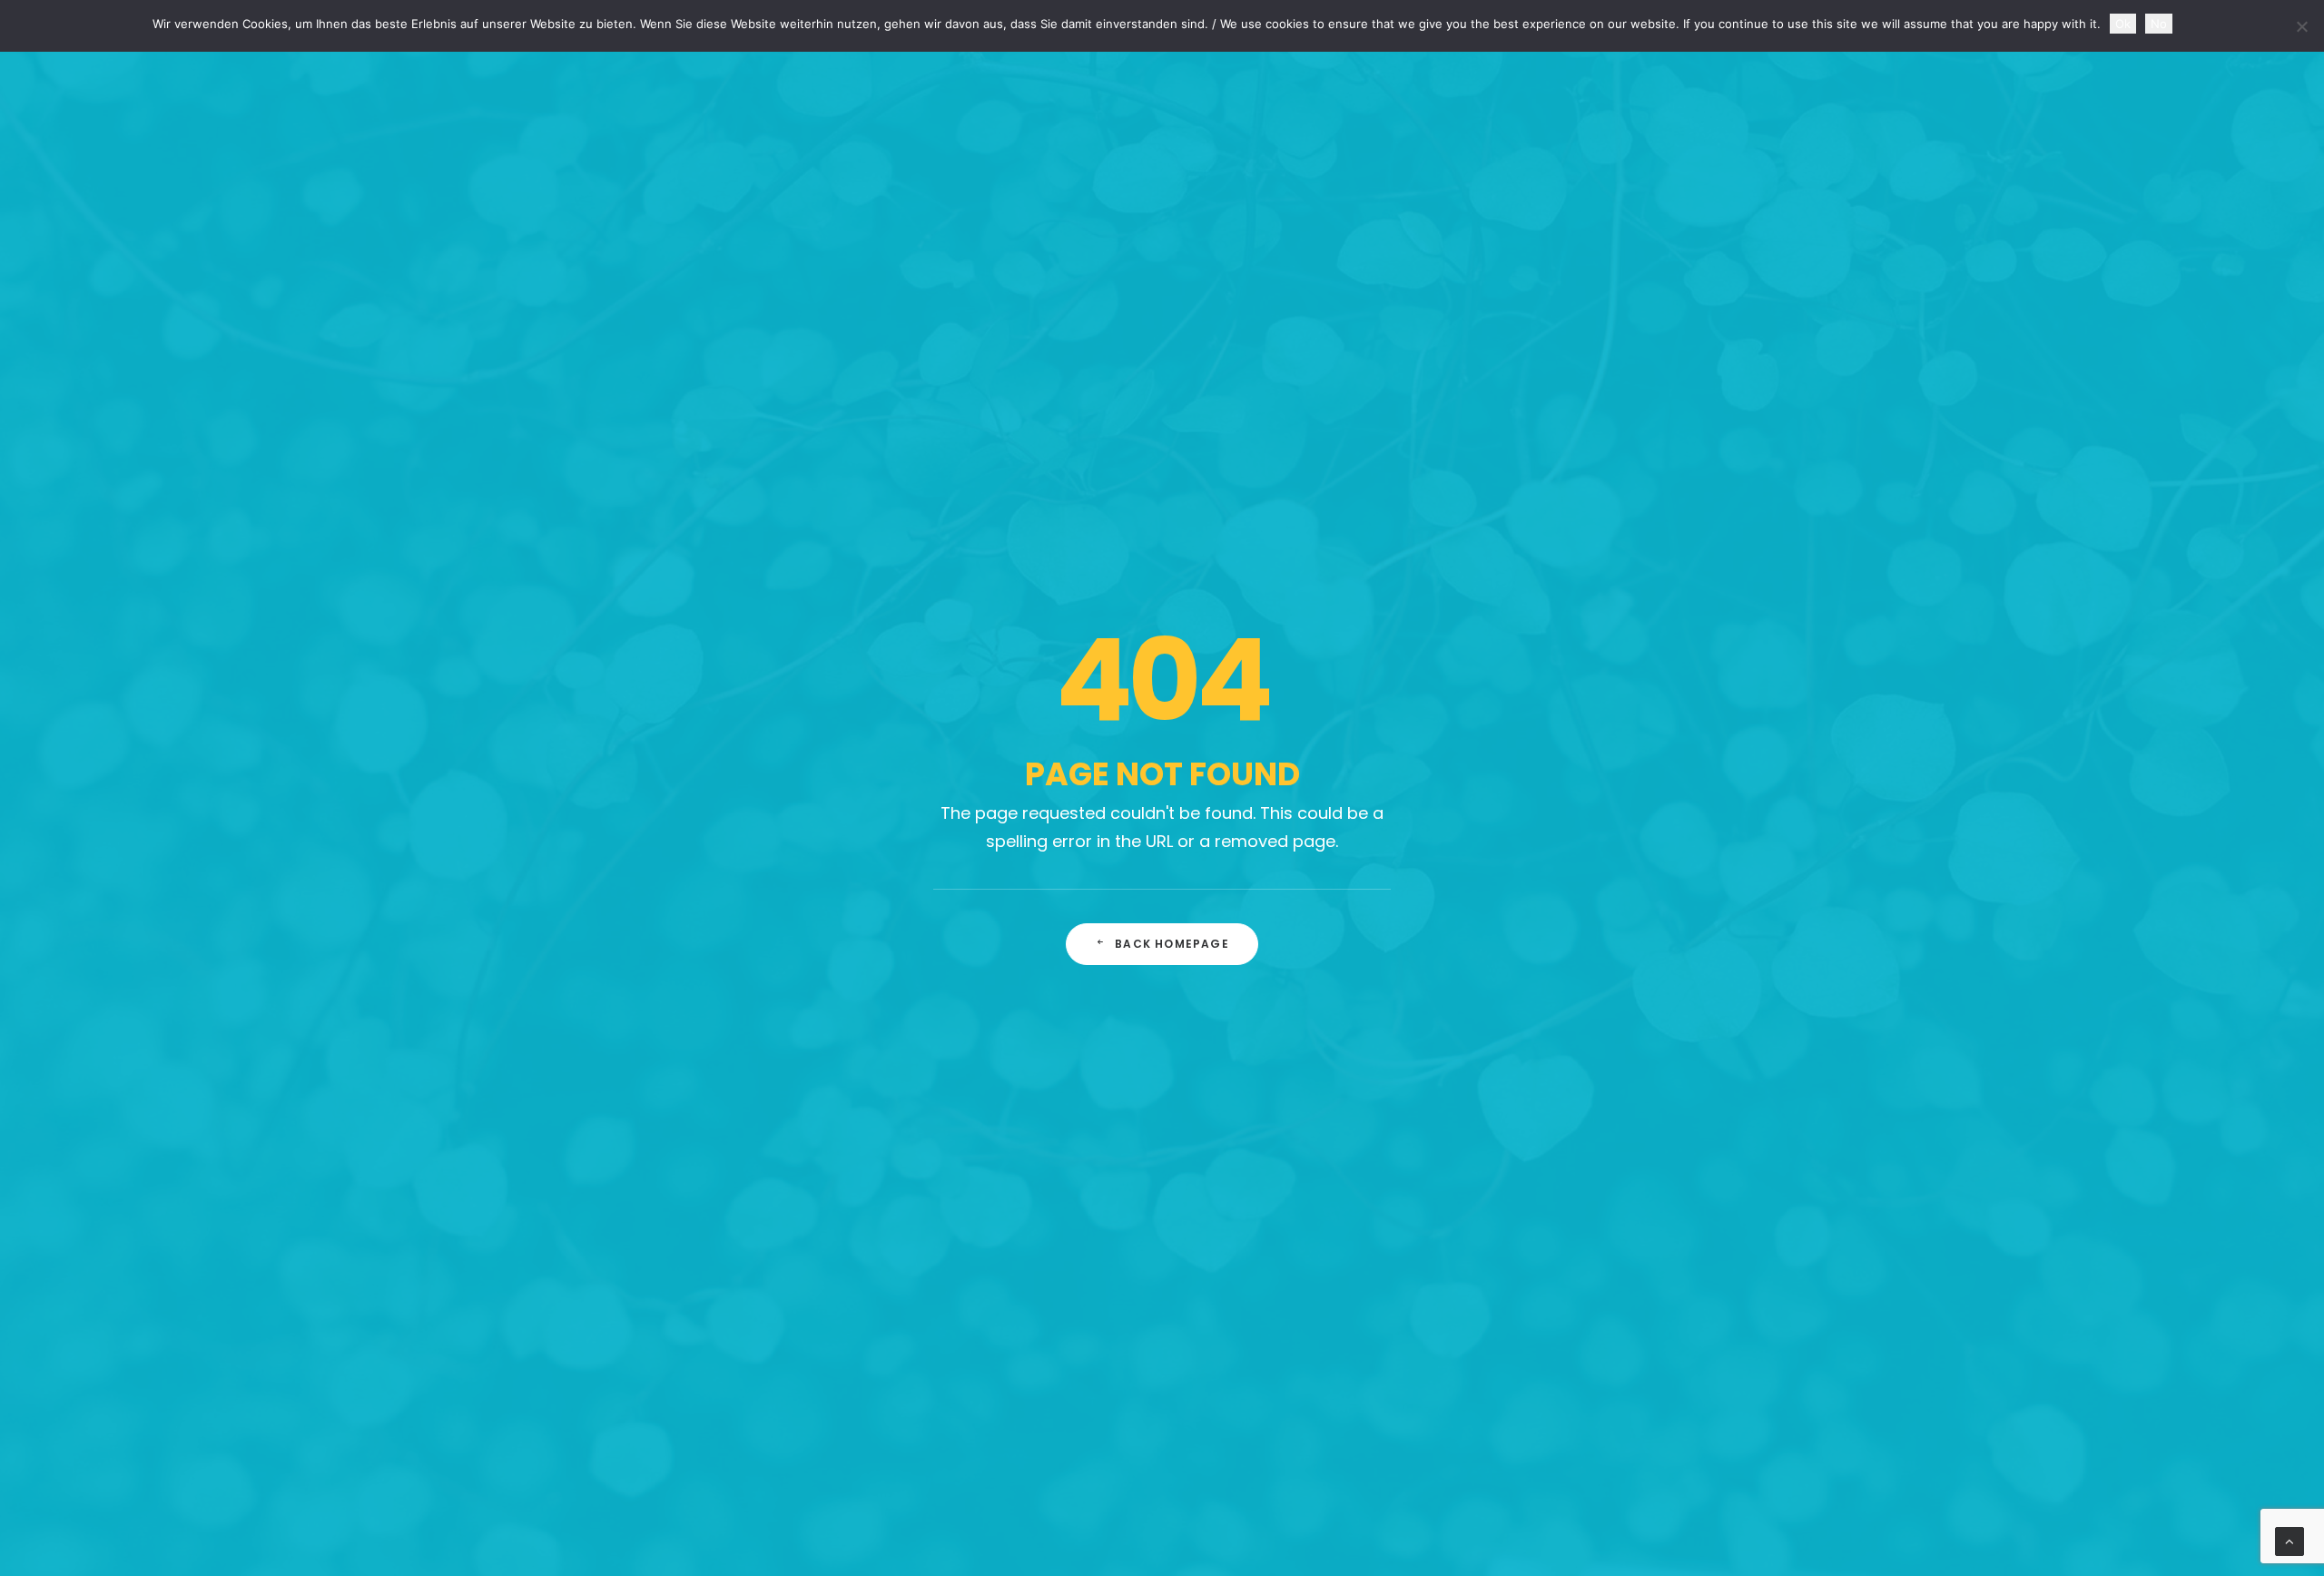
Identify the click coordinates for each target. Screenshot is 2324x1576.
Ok (2123, 24)
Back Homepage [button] (1172, 944)
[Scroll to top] (2290, 1540)
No (2159, 24)
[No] (2301, 26)
